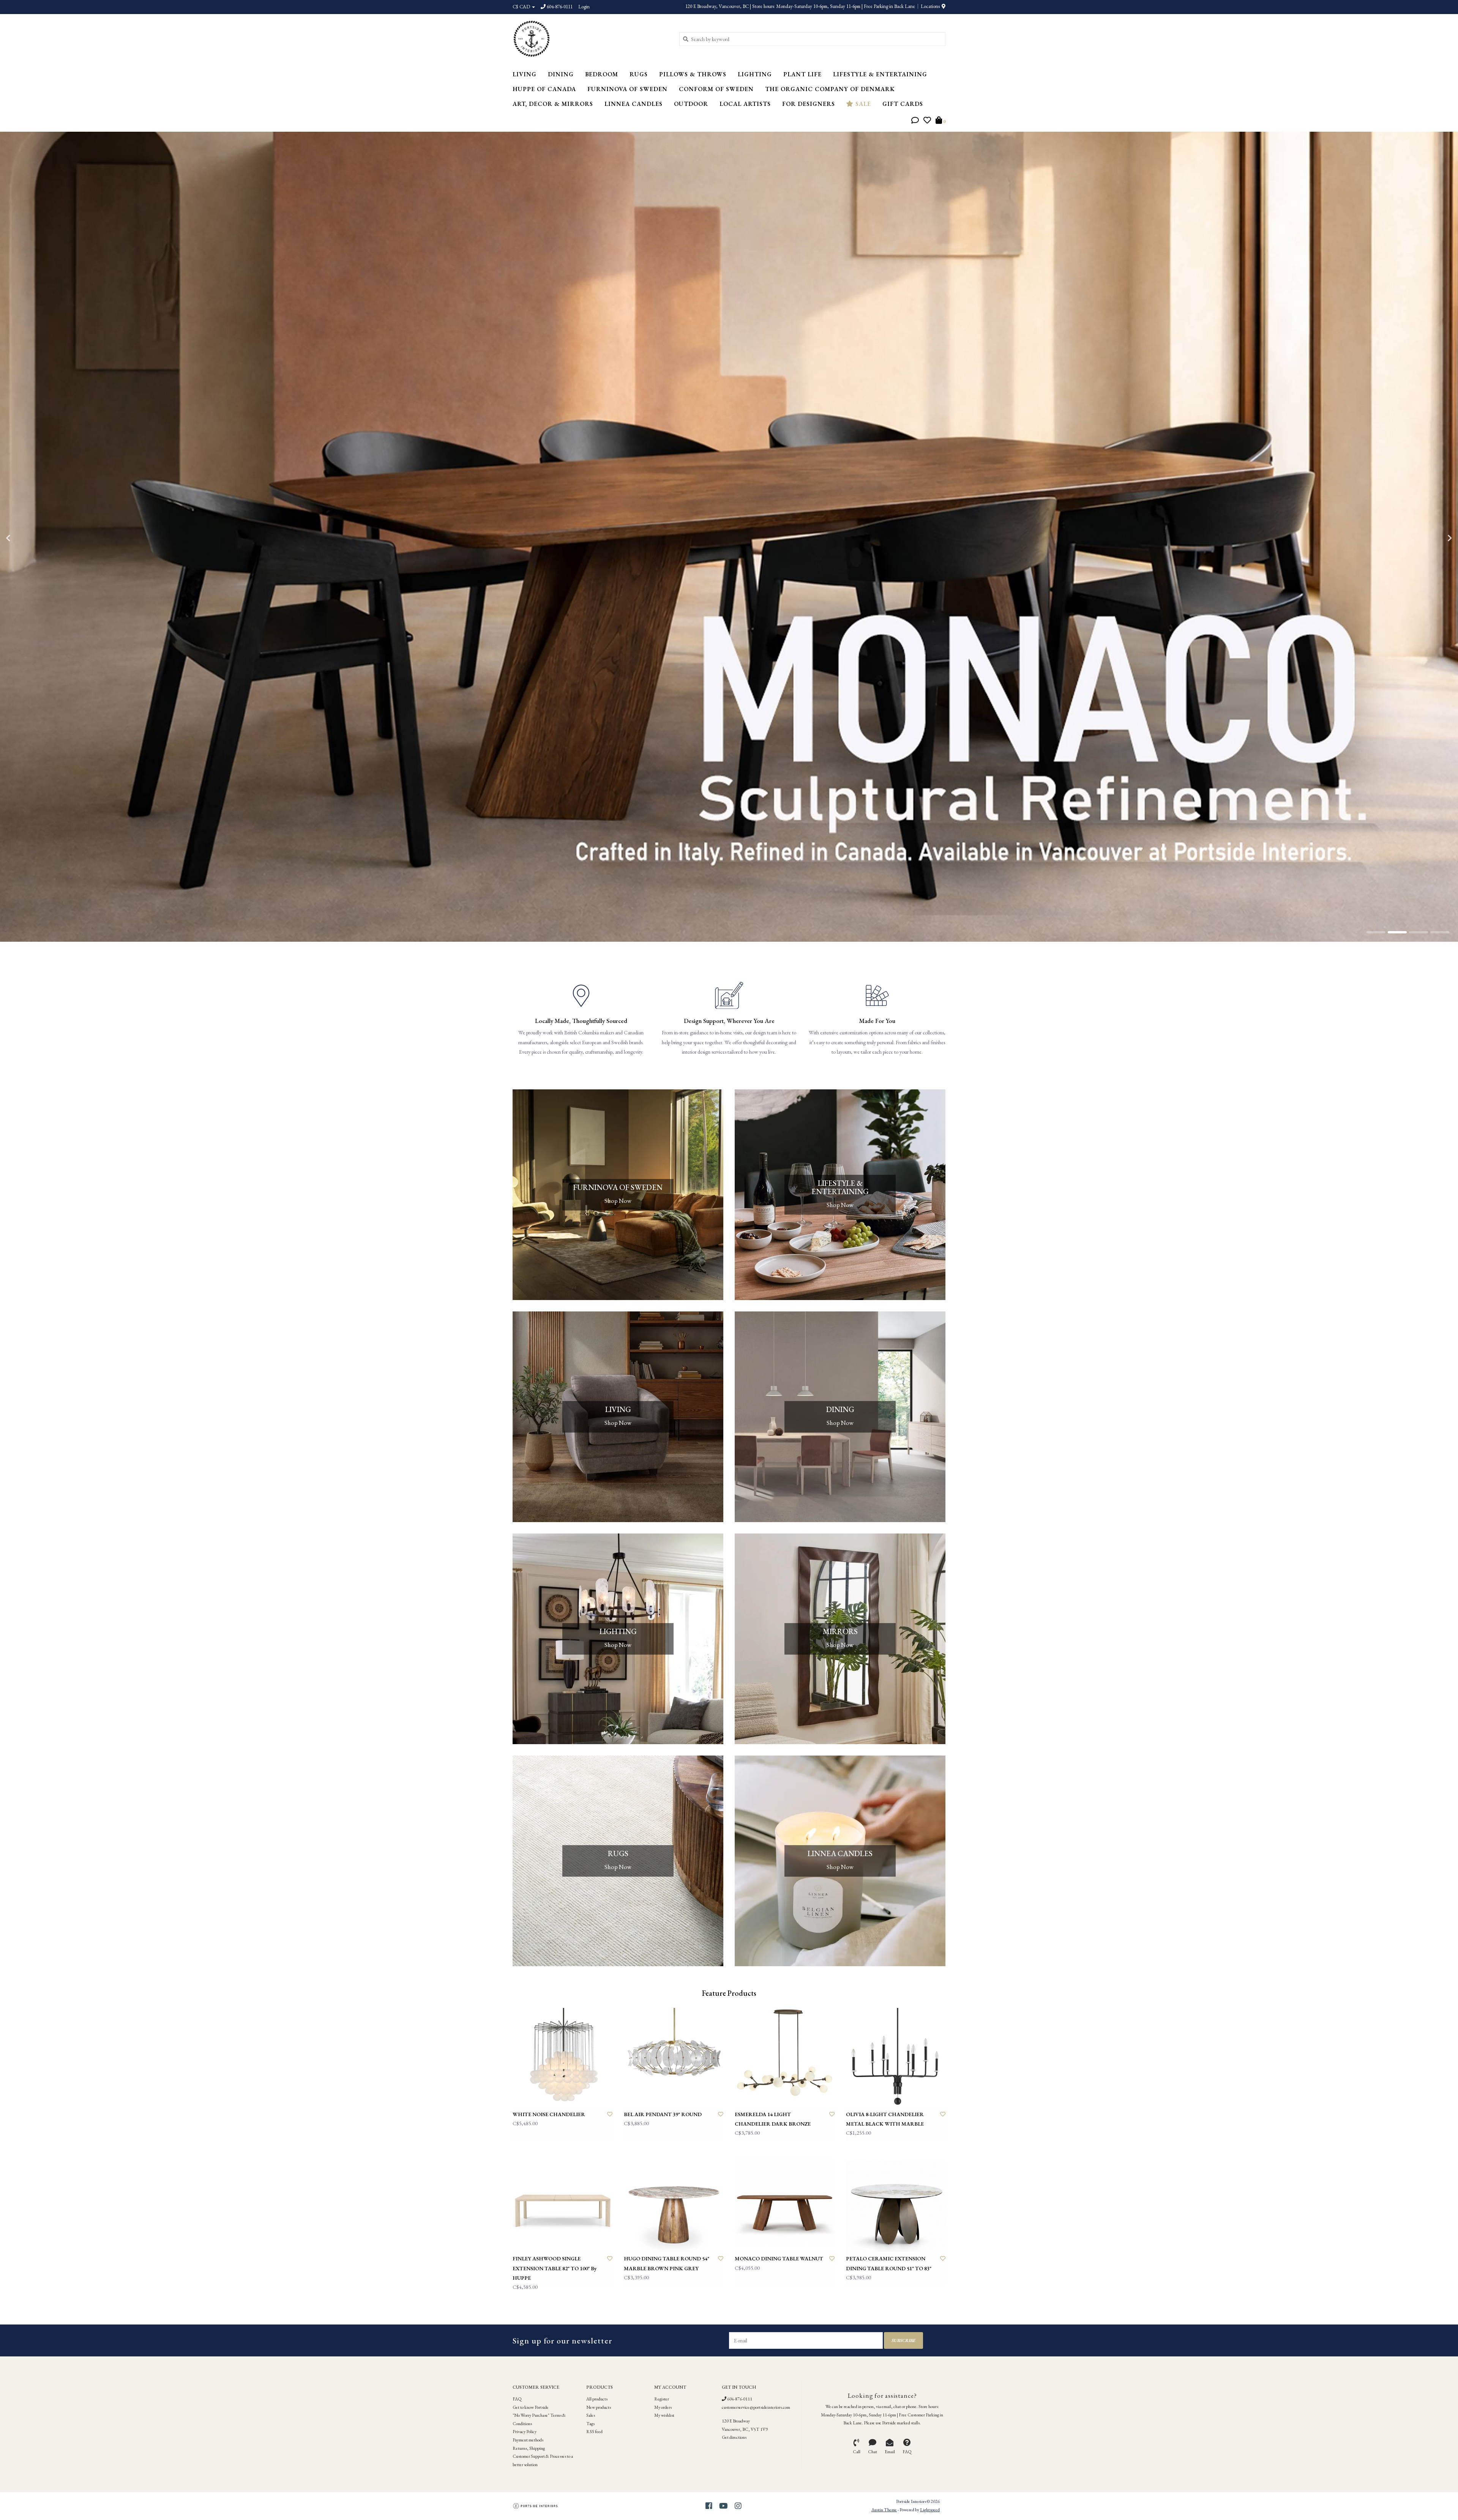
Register (662, 2399)
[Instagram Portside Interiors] (738, 2506)
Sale (862, 104)
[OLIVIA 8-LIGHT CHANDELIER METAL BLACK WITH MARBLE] (896, 2058)
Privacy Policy (525, 2432)
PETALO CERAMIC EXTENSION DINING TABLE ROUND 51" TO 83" (889, 2263)
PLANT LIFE (802, 74)
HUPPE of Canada (544, 89)
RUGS (639, 74)
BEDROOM (602, 74)
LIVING (525, 74)
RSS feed (594, 2432)
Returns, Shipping (529, 2448)
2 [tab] (1397, 932)
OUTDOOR (691, 104)
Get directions (734, 2437)
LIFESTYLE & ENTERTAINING (880, 74)
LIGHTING (755, 74)
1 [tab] (1376, 932)
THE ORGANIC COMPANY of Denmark (830, 89)
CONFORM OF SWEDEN (716, 89)
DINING (561, 74)
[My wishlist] (927, 121)
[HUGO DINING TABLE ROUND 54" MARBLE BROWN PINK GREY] (674, 2202)
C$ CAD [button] (522, 7)
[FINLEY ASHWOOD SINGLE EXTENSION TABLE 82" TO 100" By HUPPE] (563, 2202)
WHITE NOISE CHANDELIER (549, 2114)
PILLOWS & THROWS (693, 74)
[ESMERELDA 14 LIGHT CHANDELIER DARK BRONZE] (785, 2058)
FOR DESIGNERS (809, 104)
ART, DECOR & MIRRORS (553, 104)
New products (599, 2407)
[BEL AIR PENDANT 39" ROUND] (674, 2058)
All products (597, 2399)
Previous (25, 538)
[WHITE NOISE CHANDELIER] (563, 2058)
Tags (590, 2424)
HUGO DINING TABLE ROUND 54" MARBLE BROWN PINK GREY (667, 2263)
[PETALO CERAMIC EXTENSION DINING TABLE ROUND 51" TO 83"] (896, 2202)
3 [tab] (1419, 932)
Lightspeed (930, 2510)
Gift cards (903, 104)
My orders (663, 2407)
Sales (591, 2415)
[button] (915, 121)
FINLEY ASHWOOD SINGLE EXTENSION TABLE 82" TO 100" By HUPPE (555, 2268)
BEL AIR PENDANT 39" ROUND (663, 2114)
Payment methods (528, 2440)
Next (1433, 538)
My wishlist (664, 2415)
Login (584, 7)
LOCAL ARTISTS (745, 104)
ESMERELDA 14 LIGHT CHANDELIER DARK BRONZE (773, 2119)
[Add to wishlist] (610, 2114)
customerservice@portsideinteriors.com (756, 2407)
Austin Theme (884, 2510)
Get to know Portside (531, 2407)
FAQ (517, 2399)
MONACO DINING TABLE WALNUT (779, 2258)
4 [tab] (1440, 932)
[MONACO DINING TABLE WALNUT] (785, 2202)
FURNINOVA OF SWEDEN (627, 89)
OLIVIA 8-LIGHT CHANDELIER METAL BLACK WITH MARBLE (885, 2119)
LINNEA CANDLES (634, 104)
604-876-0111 (739, 2399)
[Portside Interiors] (590, 39)
